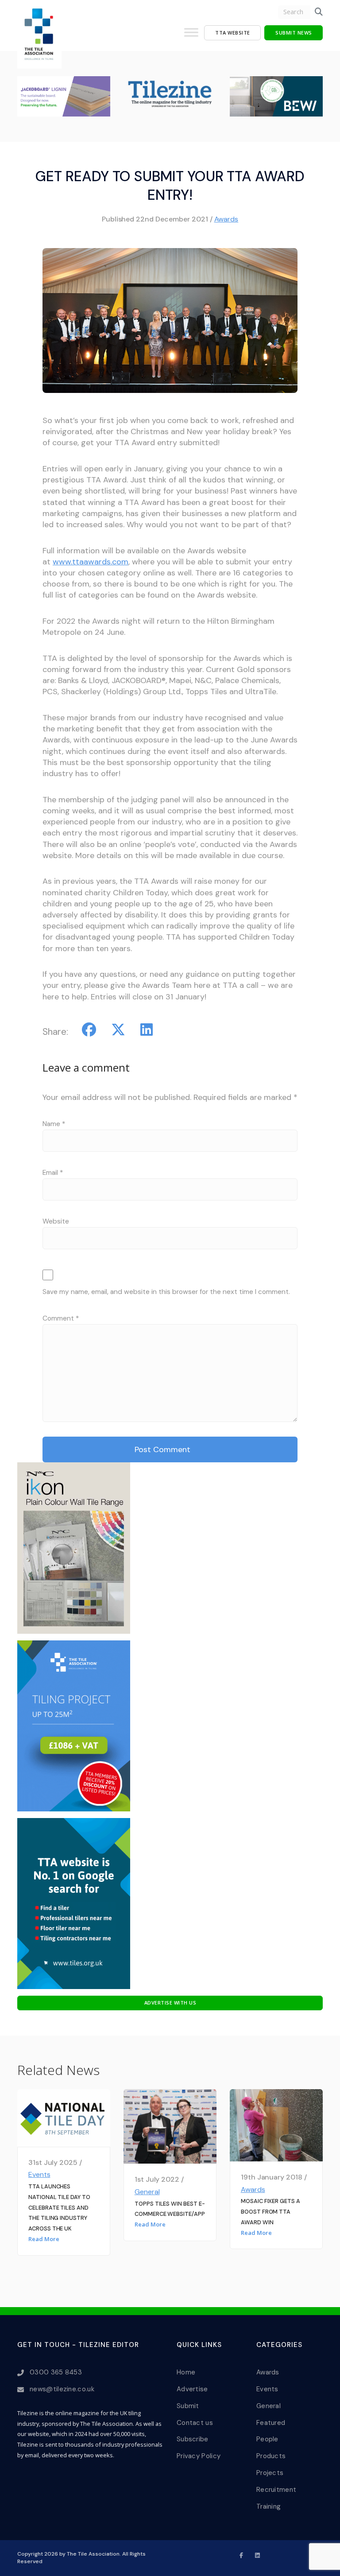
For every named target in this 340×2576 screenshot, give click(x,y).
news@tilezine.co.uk (62, 2389)
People (267, 2439)
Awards (226, 219)
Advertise (192, 2389)
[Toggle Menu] (191, 36)
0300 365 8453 (56, 2372)
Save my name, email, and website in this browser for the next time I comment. (166, 1292)
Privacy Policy (199, 2456)
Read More (44, 2239)
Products (271, 2456)
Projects (270, 2473)
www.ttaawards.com (91, 562)
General (147, 2192)
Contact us (195, 2423)
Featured (271, 2423)
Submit (188, 2406)
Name (54, 1124)
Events (39, 2174)
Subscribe (193, 2439)
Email (53, 1173)
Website (56, 1221)
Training (269, 2506)
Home (186, 2372)
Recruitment (276, 2490)
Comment (61, 1318)
